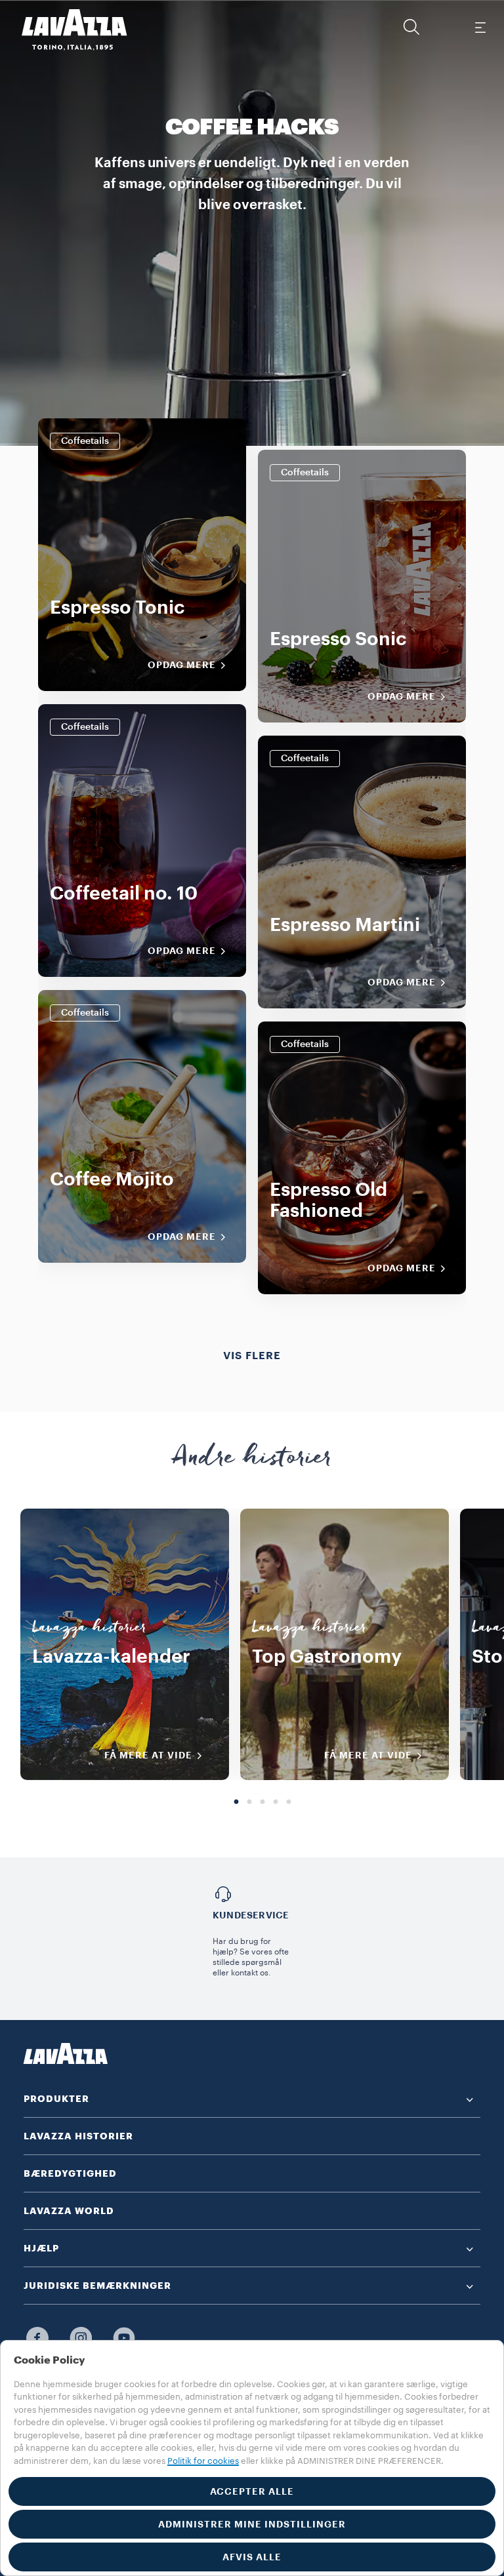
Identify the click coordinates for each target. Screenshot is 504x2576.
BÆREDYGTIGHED (70, 2173)
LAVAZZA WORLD (69, 2211)
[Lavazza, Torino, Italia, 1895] (66, 30)
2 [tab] (249, 1802)
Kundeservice (251, 1915)
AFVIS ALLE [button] (252, 2557)
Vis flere (252, 1356)
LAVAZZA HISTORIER (78, 2136)
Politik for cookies (203, 2461)
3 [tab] (262, 1802)
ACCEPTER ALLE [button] (252, 2491)
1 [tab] (236, 1802)
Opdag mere (182, 665)
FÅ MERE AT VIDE (148, 1755)
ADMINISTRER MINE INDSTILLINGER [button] (252, 2524)
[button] (411, 27)
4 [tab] (276, 1802)
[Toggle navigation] (480, 27)
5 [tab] (289, 1802)
